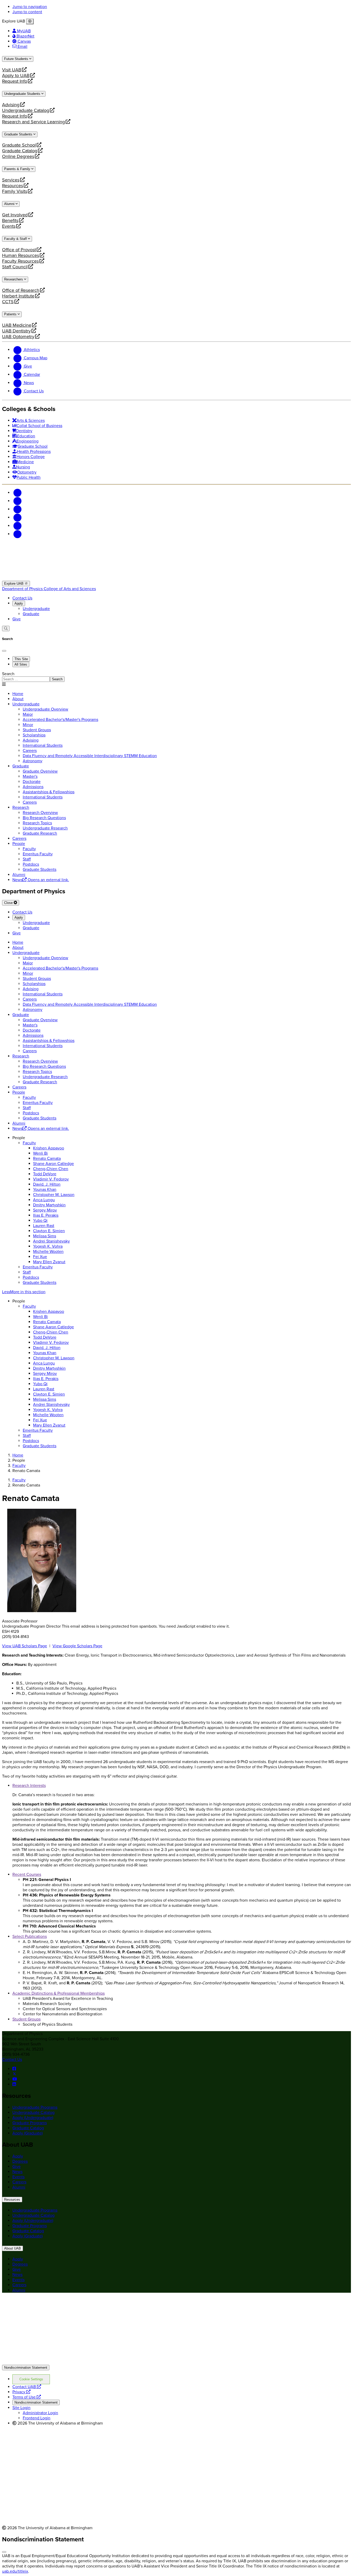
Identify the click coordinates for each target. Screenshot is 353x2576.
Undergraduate (36, 609)
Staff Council (15, 267)
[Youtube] (18, 517)
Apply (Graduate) (28, 2133)
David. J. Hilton (47, 1184)
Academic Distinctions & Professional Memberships (59, 1993)
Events (10, 226)
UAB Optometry (18, 337)
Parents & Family (18, 169)
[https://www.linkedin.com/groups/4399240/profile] (14, 2084)
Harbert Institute (18, 296)
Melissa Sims (45, 1236)
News (17, 2172)
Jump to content (27, 12)
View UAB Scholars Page (25, 1646)
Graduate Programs (30, 2123)
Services (11, 180)
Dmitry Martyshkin (49, 1205)
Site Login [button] (21, 2408)
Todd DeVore (45, 1174)
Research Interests (29, 1786)
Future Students (17, 59)
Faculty (29, 1143)
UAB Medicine (17, 325)
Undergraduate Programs (35, 2107)
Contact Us (22, 598)
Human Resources (21, 255)
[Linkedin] (18, 534)
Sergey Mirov (45, 1210)
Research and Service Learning (33, 122)
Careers (19, 2182)
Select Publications (30, 1937)
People (19, 844)
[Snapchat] (18, 526)
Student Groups (26, 2019)
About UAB (13, 2248)
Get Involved (15, 215)
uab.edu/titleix (15, 2571)
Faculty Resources (20, 261)
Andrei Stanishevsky (51, 1241)
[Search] (6, 628)
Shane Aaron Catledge (53, 1164)
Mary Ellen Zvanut (49, 1262)
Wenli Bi (40, 1153)
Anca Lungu (44, 1200)
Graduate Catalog (20, 151)
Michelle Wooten (48, 1252)
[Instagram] (18, 509)
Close (9, 903)
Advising (11, 105)
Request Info (15, 81)
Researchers (14, 279)
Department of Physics (23, 589)
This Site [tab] (21, 659)
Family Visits (15, 191)
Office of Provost (19, 250)
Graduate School (19, 145)
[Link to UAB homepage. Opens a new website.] (47, 2305)
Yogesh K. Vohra (48, 1246)
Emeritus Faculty (38, 1267)
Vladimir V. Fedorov (51, 1179)
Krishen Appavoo (49, 1148)
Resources (13, 186)
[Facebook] (18, 493)
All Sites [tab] (21, 664)
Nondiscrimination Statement (26, 2368)
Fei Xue (40, 1257)
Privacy (21, 2392)
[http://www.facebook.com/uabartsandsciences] (14, 2069)
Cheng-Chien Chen (51, 1169)
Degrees (20, 2161)
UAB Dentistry (16, 331)
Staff (27, 1272)
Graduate (31, 614)
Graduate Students (19, 134)
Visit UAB (12, 70)
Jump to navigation (30, 7)
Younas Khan (45, 1190)
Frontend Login (37, 2418)
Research (21, 807)
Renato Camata (47, 1159)
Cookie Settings (31, 2379)
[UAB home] (177, 578)
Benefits (10, 220)
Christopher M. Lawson (54, 1195)
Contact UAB (27, 2387)
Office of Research (21, 290)
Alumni (10, 204)
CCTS (10, 302)
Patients (11, 314)
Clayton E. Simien (49, 1231)
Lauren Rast (44, 1226)
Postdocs (31, 1277)
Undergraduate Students (23, 94)
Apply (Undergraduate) (33, 2118)
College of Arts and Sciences (70, 589)
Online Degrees (18, 156)
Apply (19, 603)
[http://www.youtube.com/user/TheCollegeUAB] (15, 2079)
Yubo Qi (40, 1221)
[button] (177, 1292)
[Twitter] (18, 501)
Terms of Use (27, 2397)
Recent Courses (27, 1874)
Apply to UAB (16, 75)
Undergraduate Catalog (26, 110)
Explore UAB (14, 584)
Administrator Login (40, 2413)
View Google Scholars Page (77, 1646)
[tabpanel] (177, 677)
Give (17, 619)
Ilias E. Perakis (46, 1215)
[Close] (30, 21)
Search (8, 674)
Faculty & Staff (16, 239)
